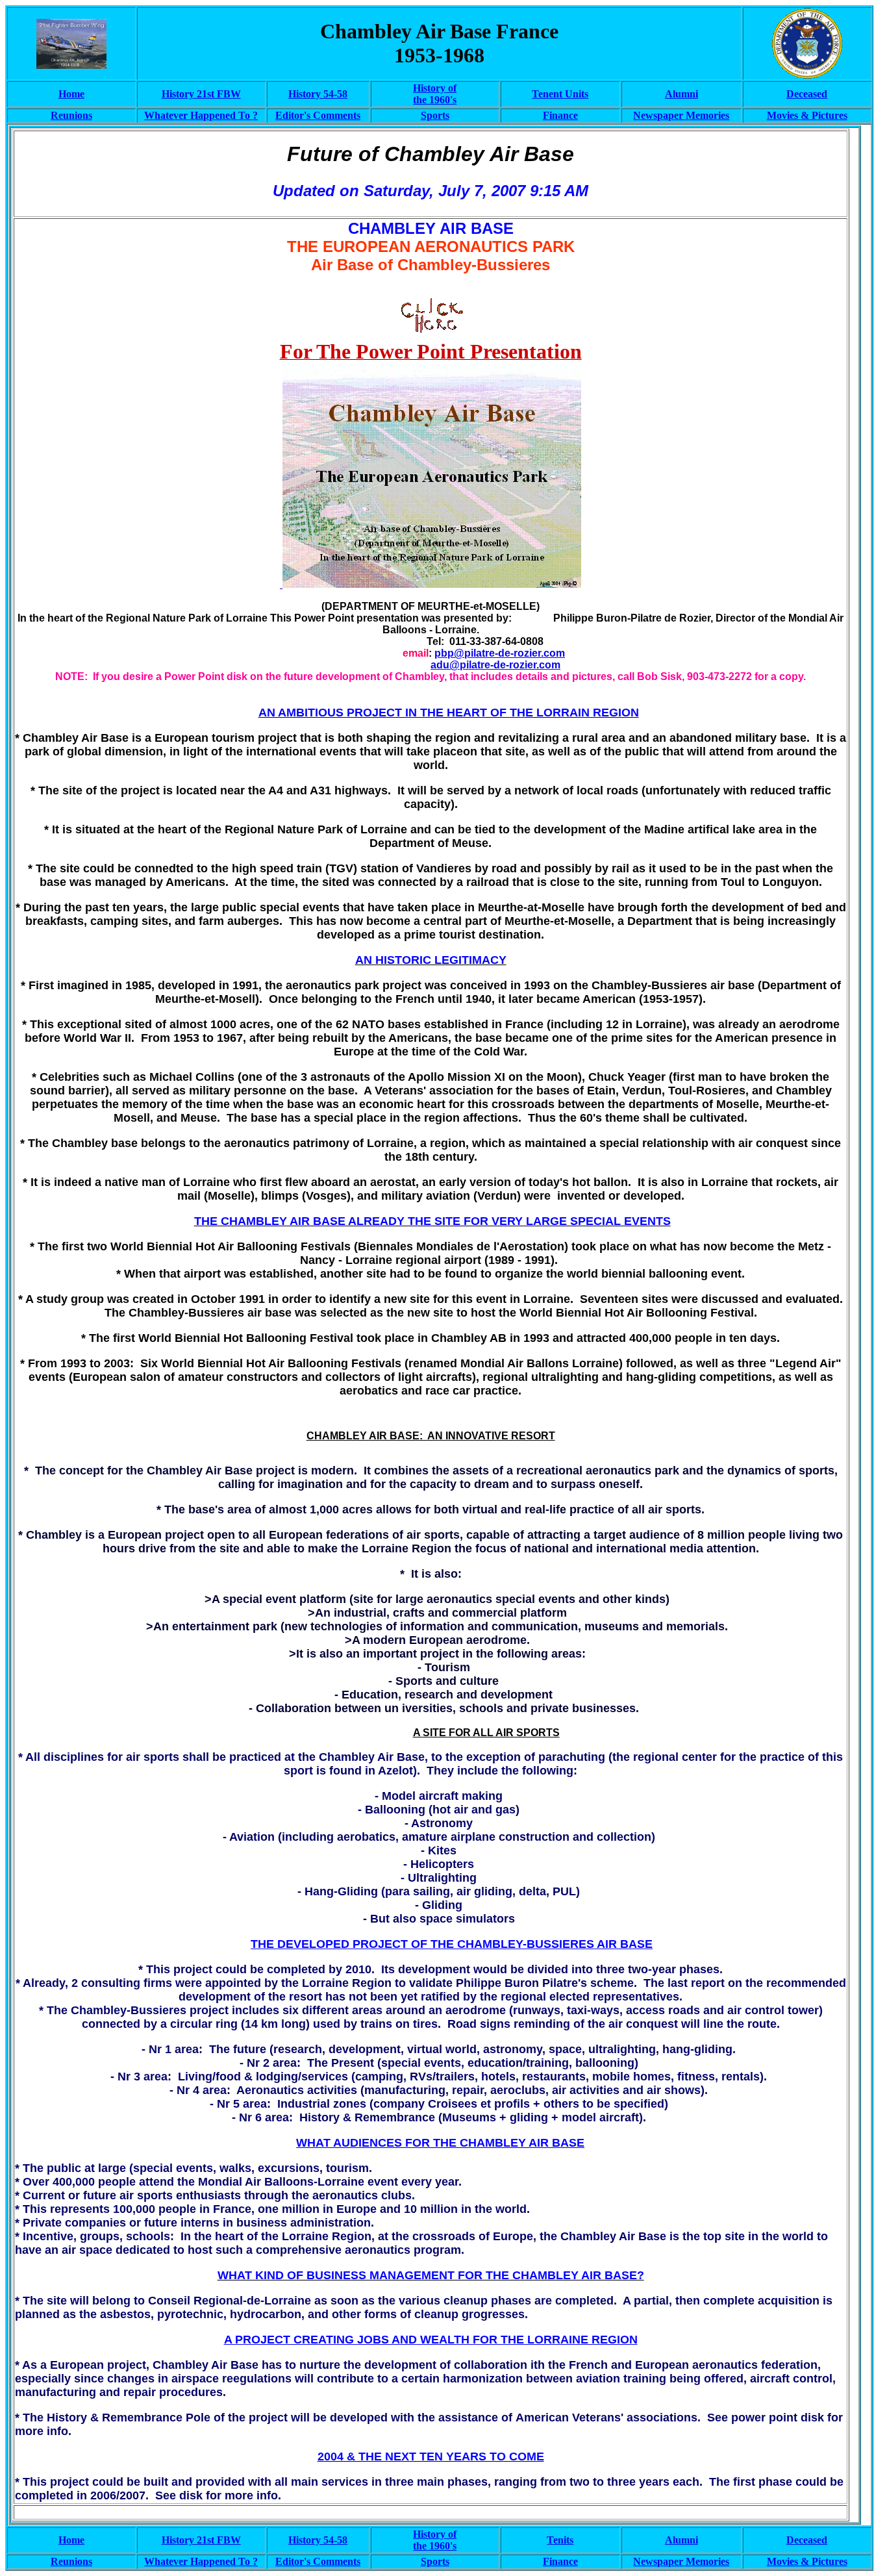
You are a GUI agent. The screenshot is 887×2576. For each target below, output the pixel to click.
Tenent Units (560, 94)
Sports (435, 115)
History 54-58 (318, 94)
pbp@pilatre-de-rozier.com (500, 653)
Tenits (560, 2540)
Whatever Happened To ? (201, 115)
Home (71, 94)
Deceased (807, 94)
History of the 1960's (435, 94)
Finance (560, 115)
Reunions (71, 115)
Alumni (681, 94)
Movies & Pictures (807, 2561)
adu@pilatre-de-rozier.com (495, 665)
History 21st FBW (201, 94)
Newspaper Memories (681, 115)
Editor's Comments (318, 115)
